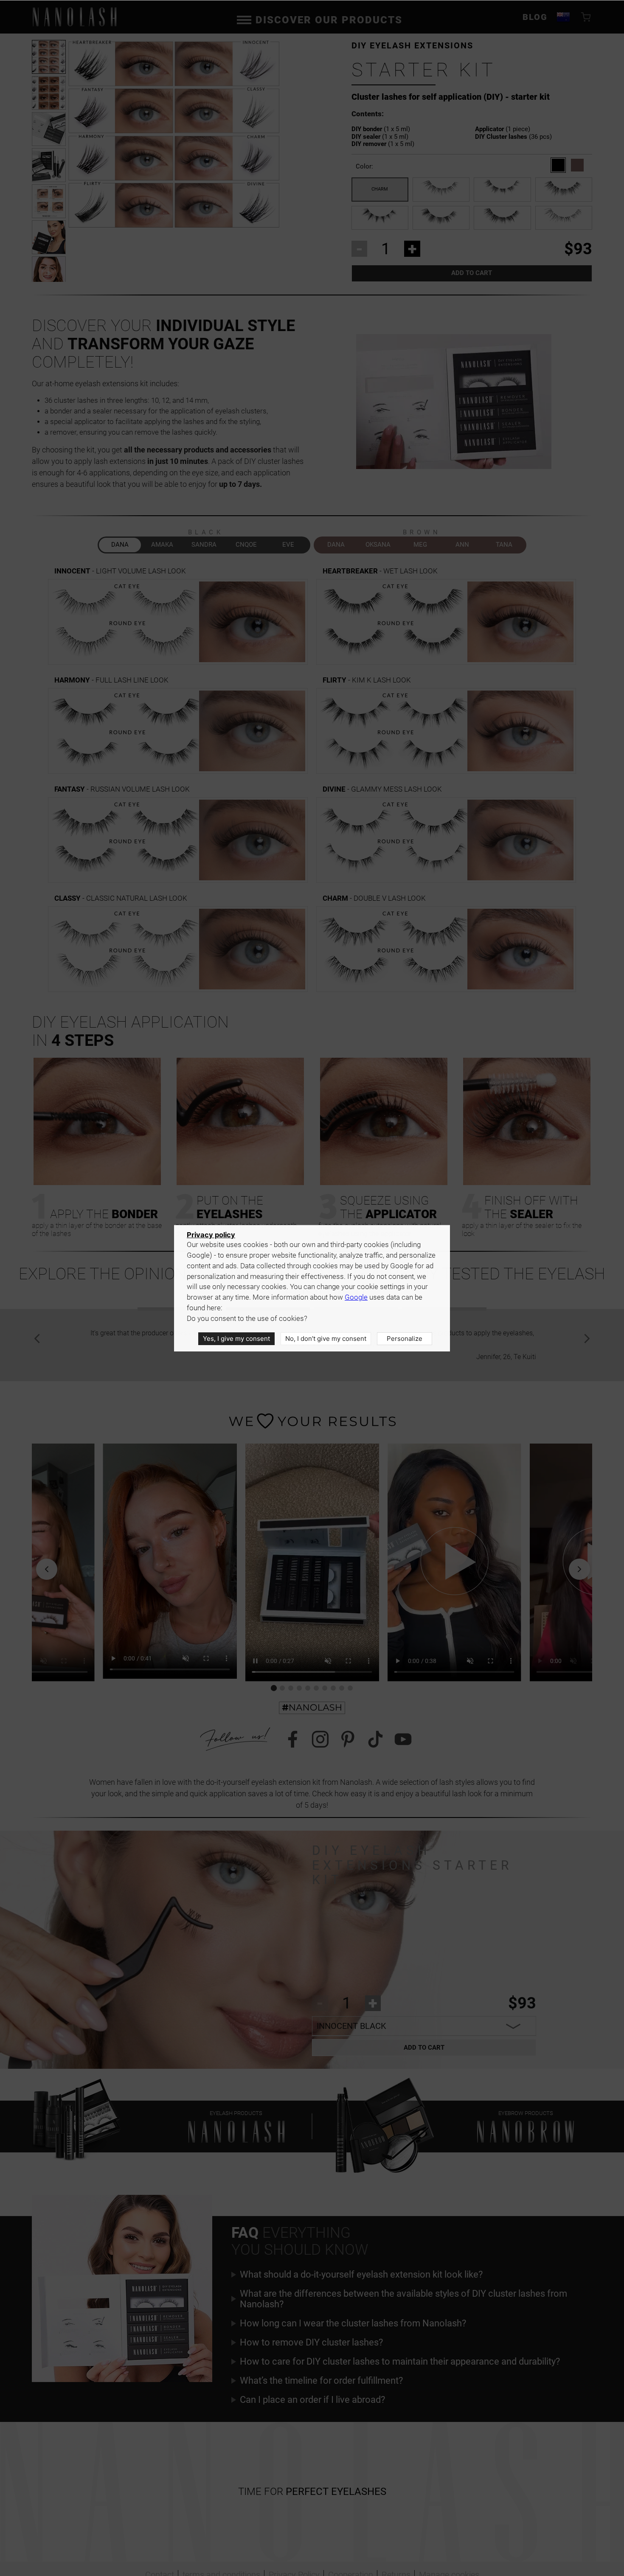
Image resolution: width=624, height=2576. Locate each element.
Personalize (405, 1339)
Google (356, 1297)
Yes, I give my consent (236, 1339)
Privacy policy (211, 1235)
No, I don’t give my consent (326, 1339)
